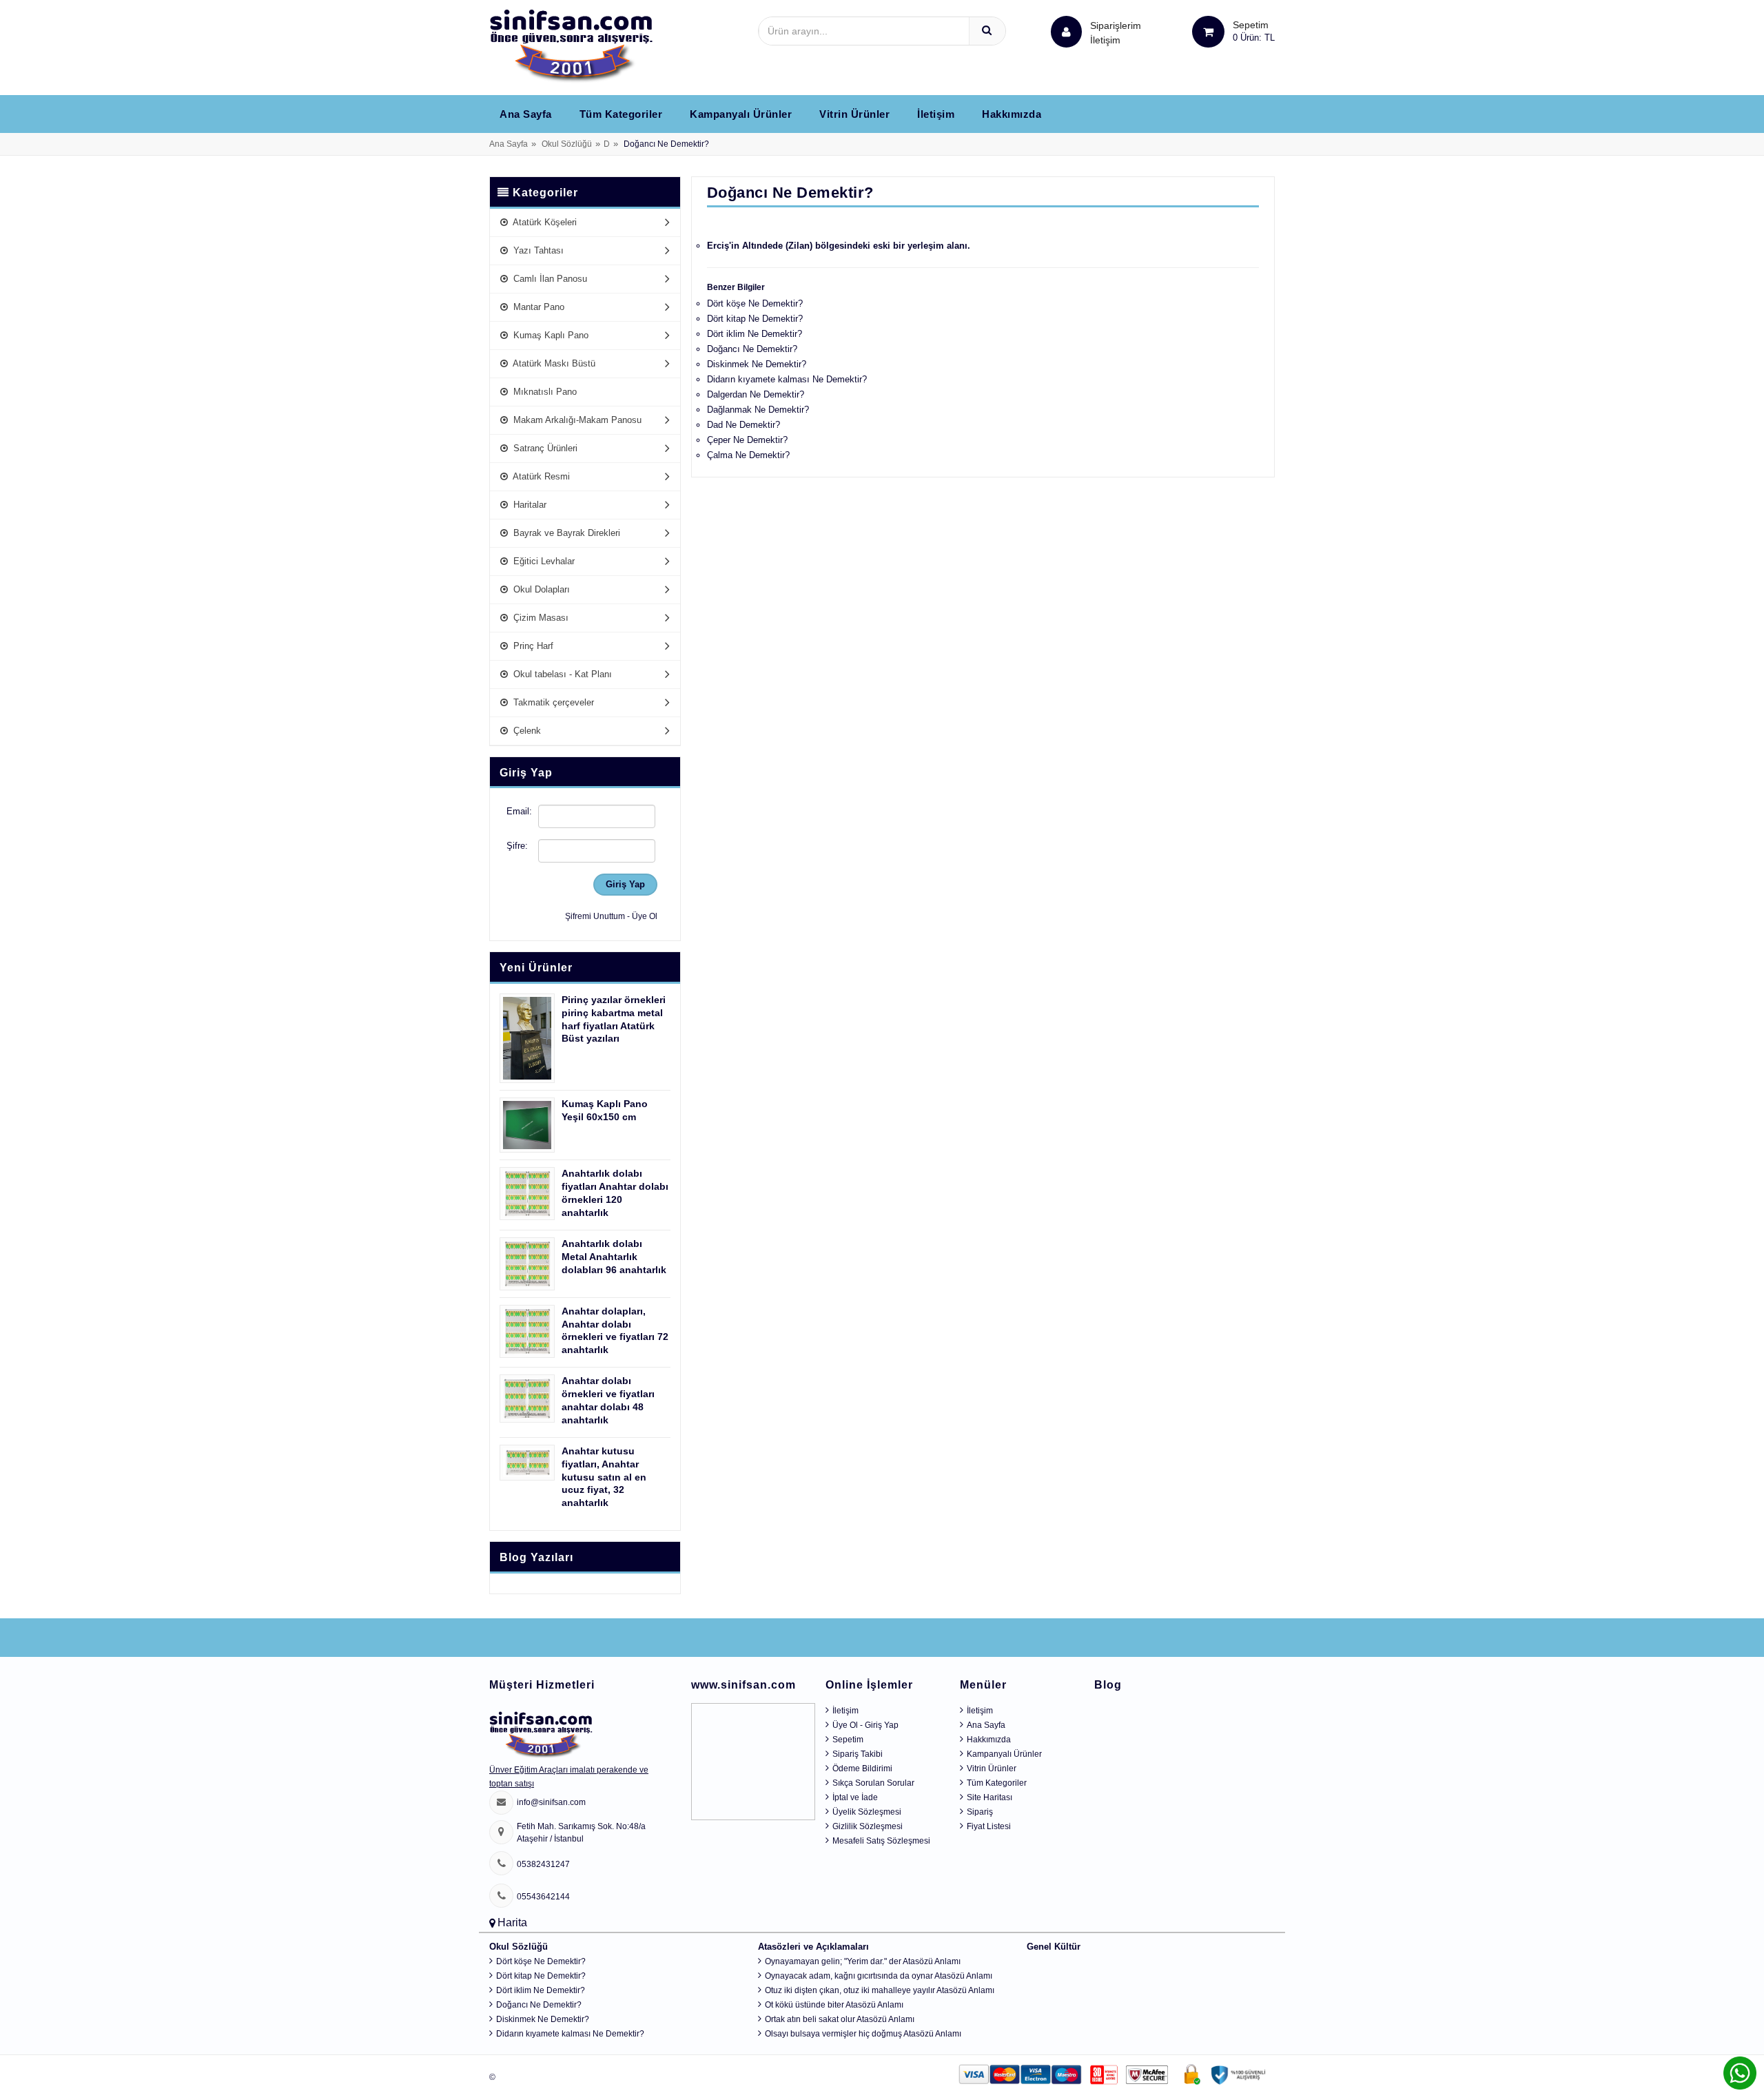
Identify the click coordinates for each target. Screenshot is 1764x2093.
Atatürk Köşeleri (544, 222)
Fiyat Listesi (989, 1826)
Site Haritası (989, 1797)
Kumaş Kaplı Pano (550, 335)
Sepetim (848, 1740)
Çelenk (526, 731)
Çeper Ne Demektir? (747, 440)
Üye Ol (645, 916)
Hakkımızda (1012, 114)
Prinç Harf (532, 646)
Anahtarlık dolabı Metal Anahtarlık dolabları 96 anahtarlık (614, 1257)
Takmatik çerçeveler (552, 702)
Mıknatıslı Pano (544, 392)
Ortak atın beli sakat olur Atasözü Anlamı (840, 2019)
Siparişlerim (1116, 33)
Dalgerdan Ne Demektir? (756, 394)
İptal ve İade (855, 1797)
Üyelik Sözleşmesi (867, 1812)
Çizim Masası (540, 618)
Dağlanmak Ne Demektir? (758, 410)
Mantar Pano (537, 307)
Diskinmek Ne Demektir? (757, 364)
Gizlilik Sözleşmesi (868, 1826)
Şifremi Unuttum (595, 916)
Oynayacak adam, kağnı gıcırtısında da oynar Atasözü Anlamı (879, 1976)
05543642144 (543, 1897)
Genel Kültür (1054, 1947)
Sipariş (980, 1812)
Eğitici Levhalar (543, 561)
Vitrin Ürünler (854, 114)
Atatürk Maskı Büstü (553, 363)
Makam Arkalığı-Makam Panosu (576, 420)
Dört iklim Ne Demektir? (755, 334)
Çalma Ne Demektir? (748, 455)
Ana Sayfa (526, 114)
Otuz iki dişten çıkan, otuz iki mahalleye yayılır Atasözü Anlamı (880, 1990)
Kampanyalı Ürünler (741, 114)
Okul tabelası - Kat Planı (561, 674)
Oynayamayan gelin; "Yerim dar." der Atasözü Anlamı (863, 1961)
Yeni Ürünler (536, 968)
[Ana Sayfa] (571, 45)
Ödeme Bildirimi (862, 1769)
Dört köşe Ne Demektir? (755, 303)
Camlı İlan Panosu (549, 279)
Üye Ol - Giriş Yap (865, 1725)
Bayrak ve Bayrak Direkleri (565, 533)
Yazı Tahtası (537, 250)
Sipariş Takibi (858, 1754)
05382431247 (543, 1864)
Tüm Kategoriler (621, 114)
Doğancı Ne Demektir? (752, 349)
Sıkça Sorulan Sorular (873, 1783)
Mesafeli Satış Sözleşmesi (881, 1841)
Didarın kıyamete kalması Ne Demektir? (787, 379)
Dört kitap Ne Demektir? (755, 319)
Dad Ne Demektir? (743, 425)
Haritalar (529, 505)
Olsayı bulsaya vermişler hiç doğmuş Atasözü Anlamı (863, 2034)
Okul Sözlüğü (567, 144)
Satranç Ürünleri (544, 448)
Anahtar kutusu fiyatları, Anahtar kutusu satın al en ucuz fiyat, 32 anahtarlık (604, 1477)
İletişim (1105, 40)
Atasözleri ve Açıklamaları (813, 1947)
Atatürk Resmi (540, 476)
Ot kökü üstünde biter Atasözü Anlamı (834, 2005)
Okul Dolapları (540, 589)
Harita (512, 1922)
